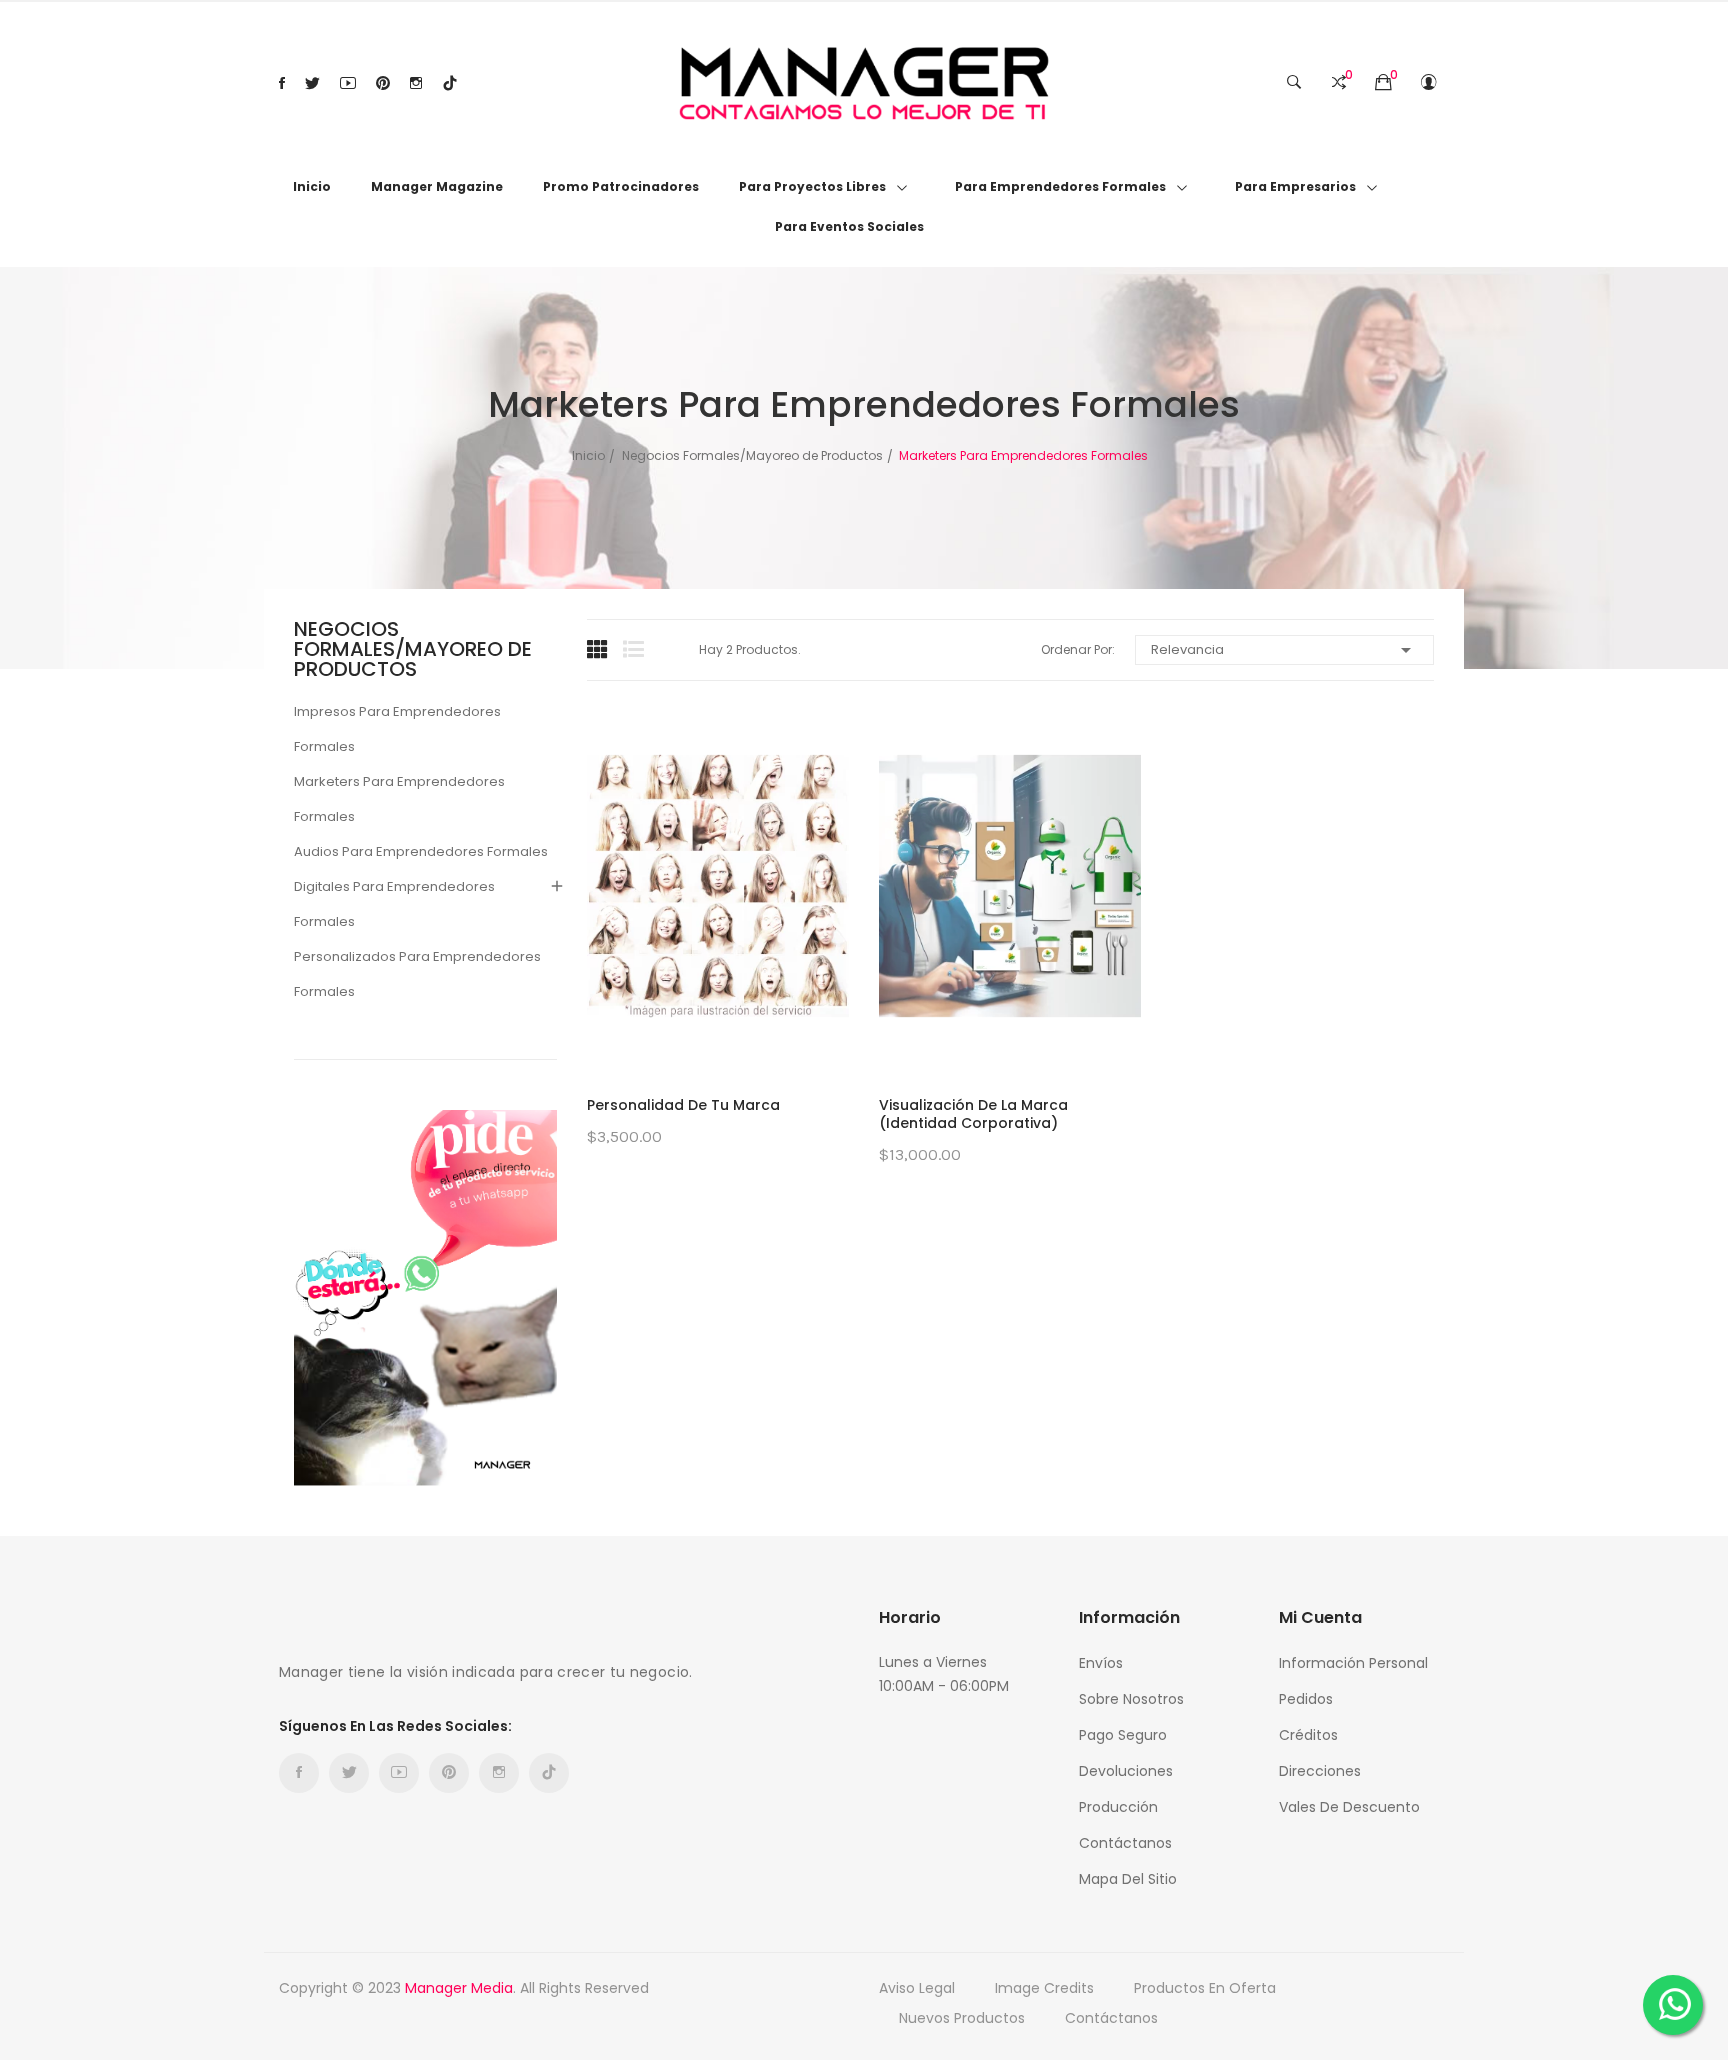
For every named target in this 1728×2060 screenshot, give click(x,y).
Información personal (1353, 1663)
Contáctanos (1125, 1843)
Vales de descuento (1349, 1807)
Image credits (1044, 1988)
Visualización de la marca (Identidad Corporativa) (973, 1114)
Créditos (1308, 1735)
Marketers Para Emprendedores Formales (399, 799)
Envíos (1101, 1663)
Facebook (282, 83)
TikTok (450, 83)
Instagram (416, 83)
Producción (1118, 1807)
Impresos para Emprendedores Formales (397, 729)
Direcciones (1320, 1771)
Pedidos (1306, 1699)
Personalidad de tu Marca (683, 1105)
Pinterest (383, 83)
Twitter (312, 83)
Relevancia (1284, 650)
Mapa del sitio (1128, 1879)
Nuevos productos (962, 2018)
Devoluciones (1126, 1771)
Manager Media (459, 1988)
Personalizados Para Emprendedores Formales (417, 974)
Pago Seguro (1123, 1735)
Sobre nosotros (1131, 1699)
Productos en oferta (1205, 1988)
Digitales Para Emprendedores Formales (394, 904)
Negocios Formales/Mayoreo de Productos (413, 649)
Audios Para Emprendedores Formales (421, 851)
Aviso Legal (917, 1988)
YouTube (348, 83)
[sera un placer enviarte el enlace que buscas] (425, 1297)
